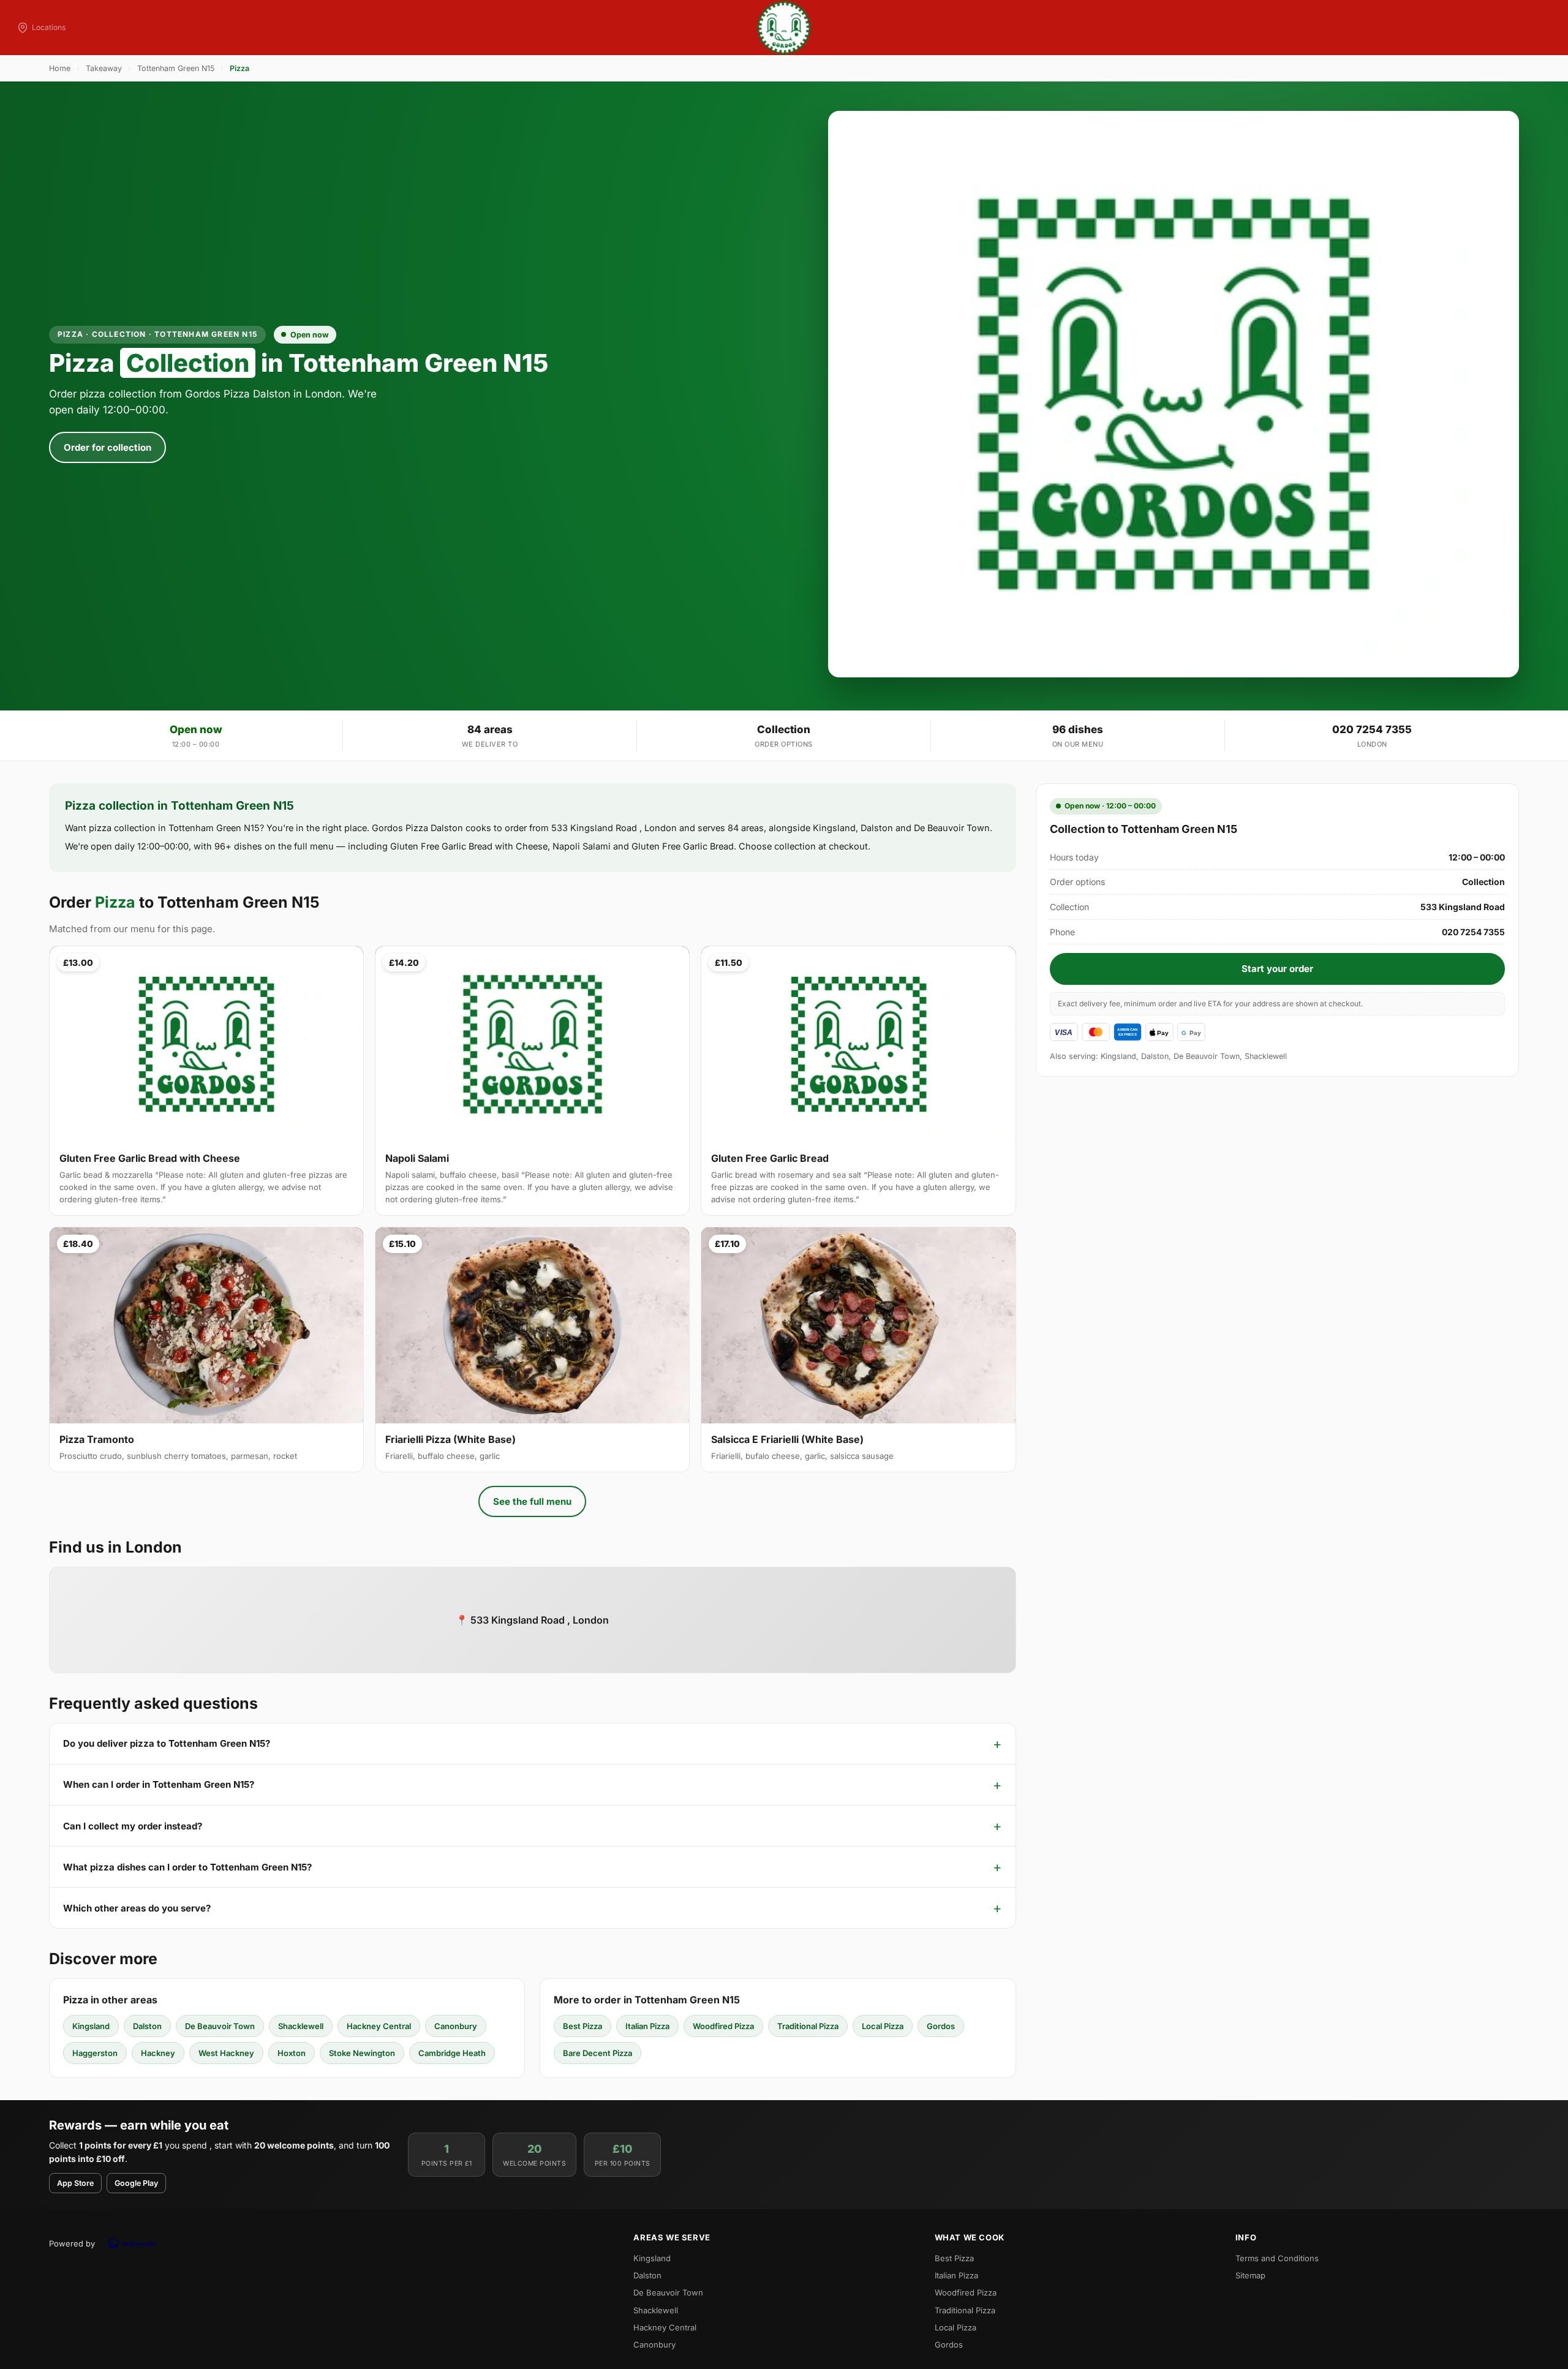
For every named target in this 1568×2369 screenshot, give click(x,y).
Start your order (1277, 969)
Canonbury (456, 2026)
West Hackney (226, 2053)
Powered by (72, 2243)
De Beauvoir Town (220, 2026)
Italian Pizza (647, 2026)
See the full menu (532, 1501)
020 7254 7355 (1372, 729)
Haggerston (95, 2053)
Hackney (158, 2053)
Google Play (136, 2183)
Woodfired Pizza (723, 2026)
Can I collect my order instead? (133, 1826)
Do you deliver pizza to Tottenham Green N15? (167, 1743)
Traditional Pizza (808, 2026)
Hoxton (292, 2053)
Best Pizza (582, 2026)
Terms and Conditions (1277, 2258)
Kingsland (91, 2026)
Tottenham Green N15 (176, 68)
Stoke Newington (362, 2053)
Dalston (147, 2026)
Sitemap (1250, 2275)
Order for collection (107, 447)
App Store (75, 2183)
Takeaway (104, 68)
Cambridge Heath (452, 2053)
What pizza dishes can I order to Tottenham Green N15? (187, 1867)
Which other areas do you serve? (137, 1908)
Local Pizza (883, 2026)
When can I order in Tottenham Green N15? (159, 1784)
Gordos (941, 2026)
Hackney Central (379, 2026)
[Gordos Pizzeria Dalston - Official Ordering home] (784, 28)
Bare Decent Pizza (597, 2053)
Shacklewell (301, 2026)
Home (60, 68)
